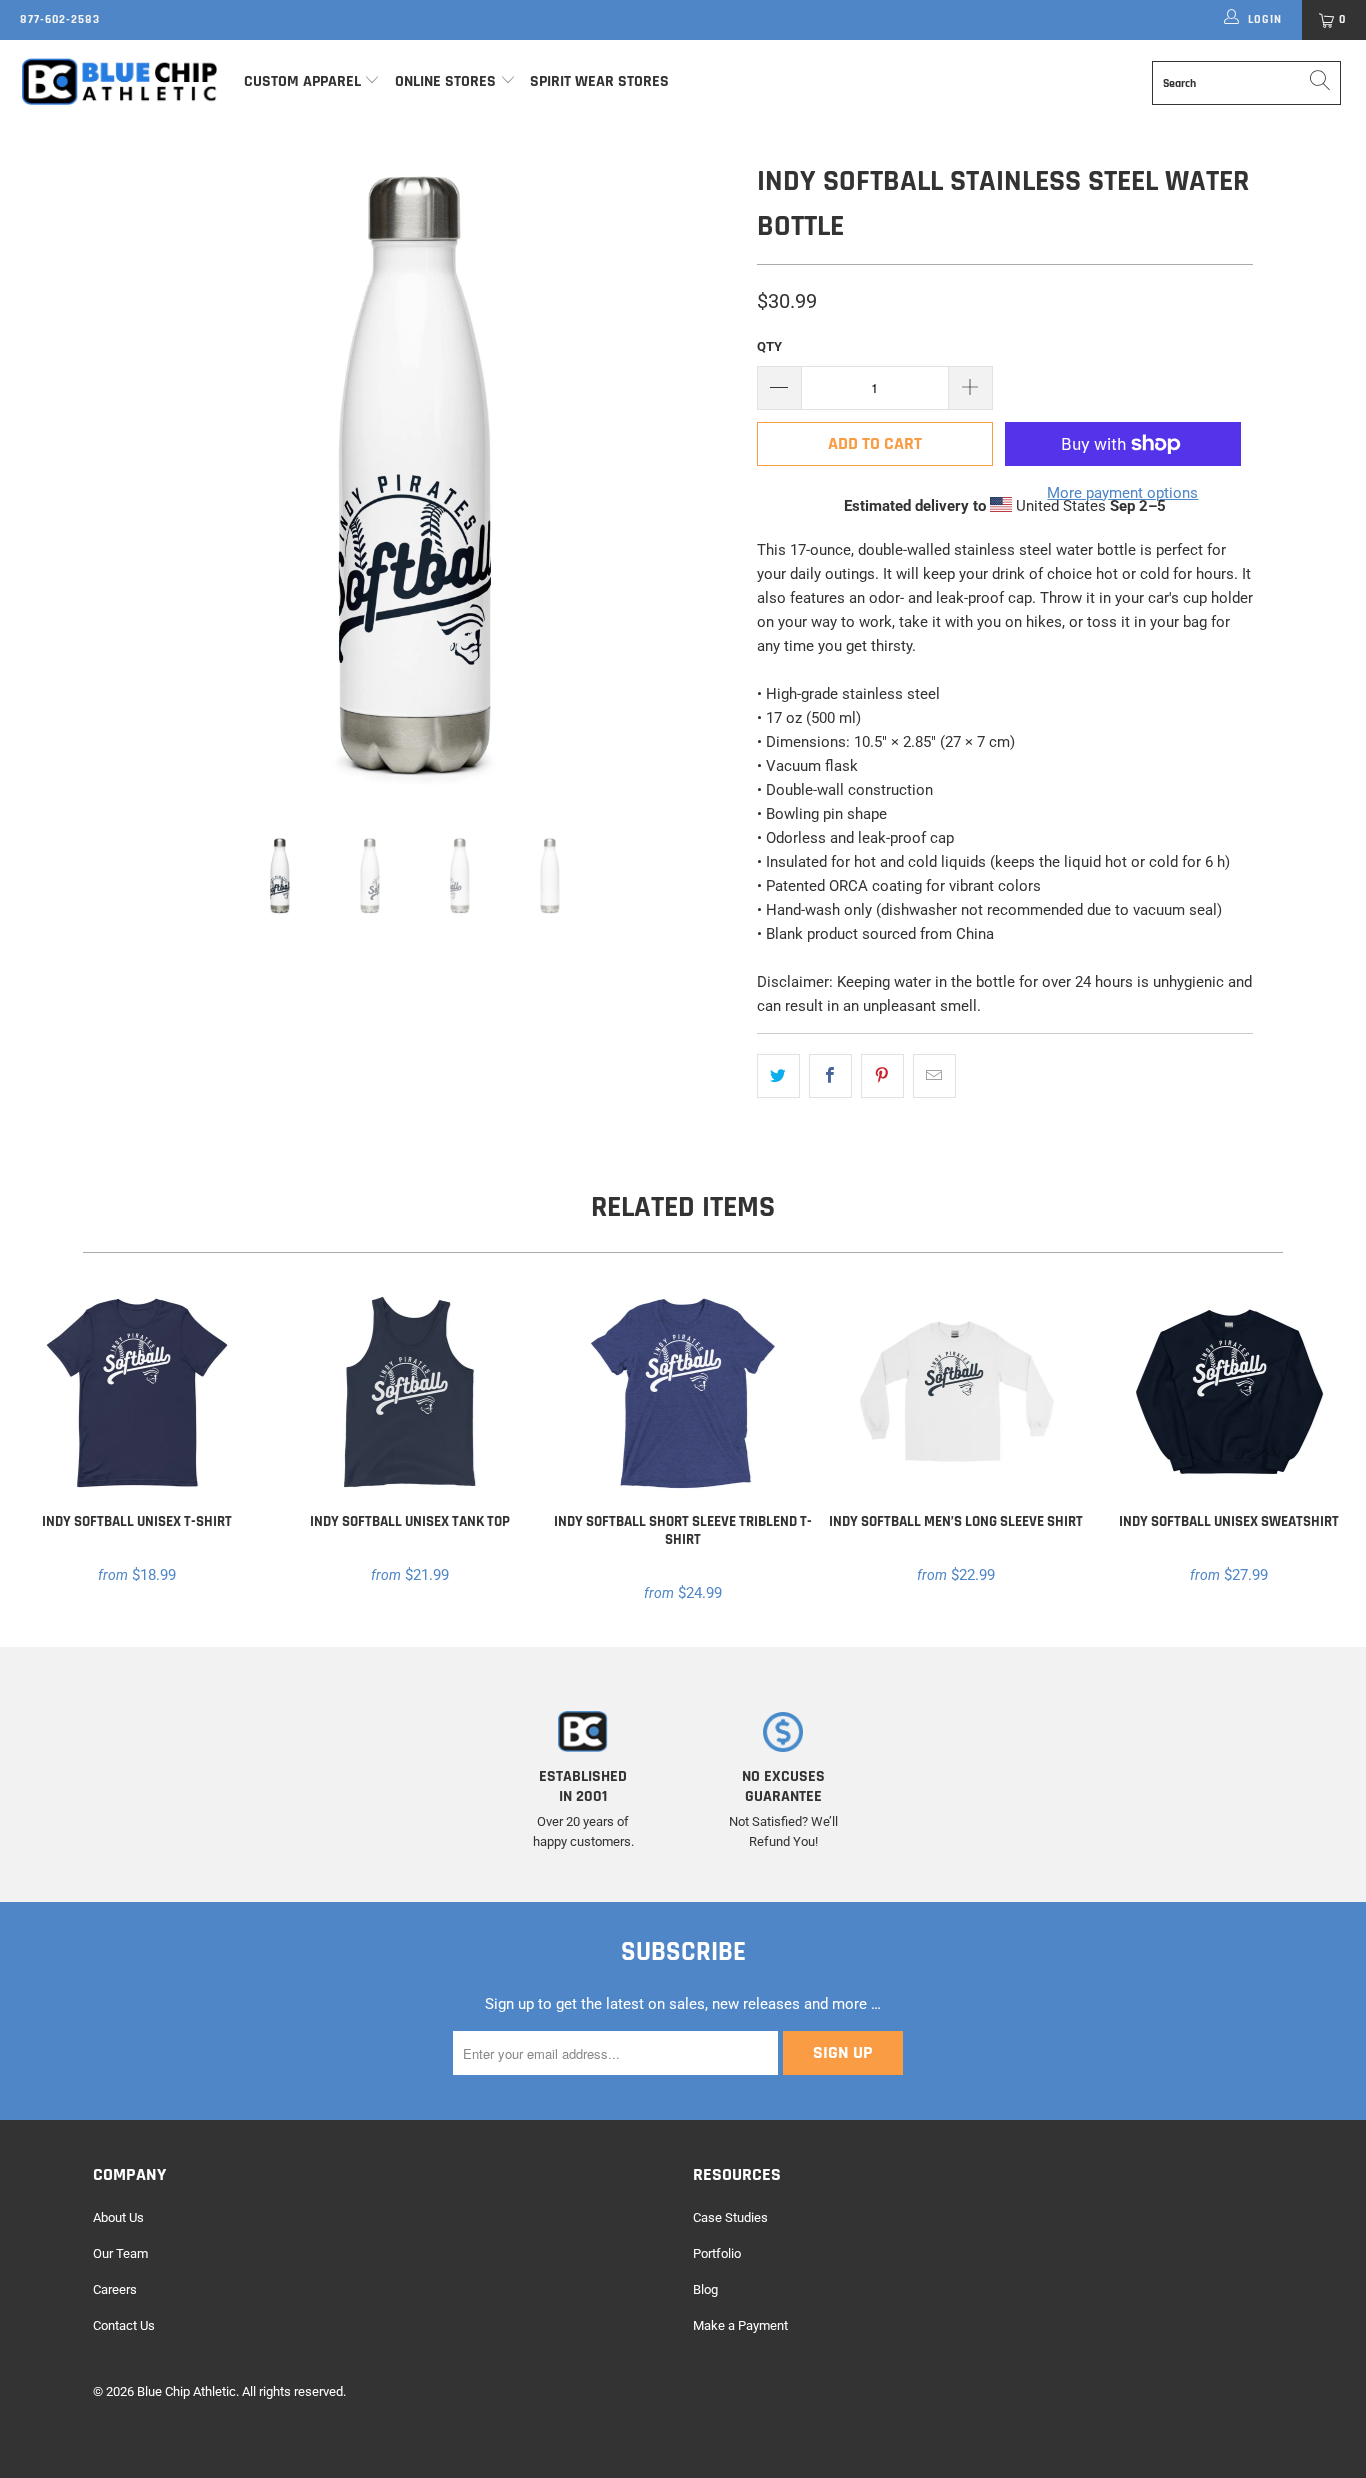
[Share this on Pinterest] (882, 1076)
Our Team (120, 2253)
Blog (705, 2289)
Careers (115, 2289)
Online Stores (447, 81)
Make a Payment (740, 2325)
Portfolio (717, 2253)
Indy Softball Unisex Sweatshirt (1229, 1393)
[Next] (702, 480)
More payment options (1122, 493)
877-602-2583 (60, 19)
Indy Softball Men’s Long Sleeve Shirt (956, 1393)
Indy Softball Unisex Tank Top (409, 1393)
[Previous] (127, 480)
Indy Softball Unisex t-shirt (136, 1393)
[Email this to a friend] (934, 1076)
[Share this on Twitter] (778, 1076)
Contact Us (124, 2325)
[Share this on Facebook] (830, 1076)
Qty (769, 346)
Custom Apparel (302, 81)
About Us (118, 2217)
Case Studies (730, 2217)
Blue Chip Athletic (186, 2391)
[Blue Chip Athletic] (119, 81)
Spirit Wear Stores (599, 81)
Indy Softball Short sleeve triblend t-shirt (682, 1393)
